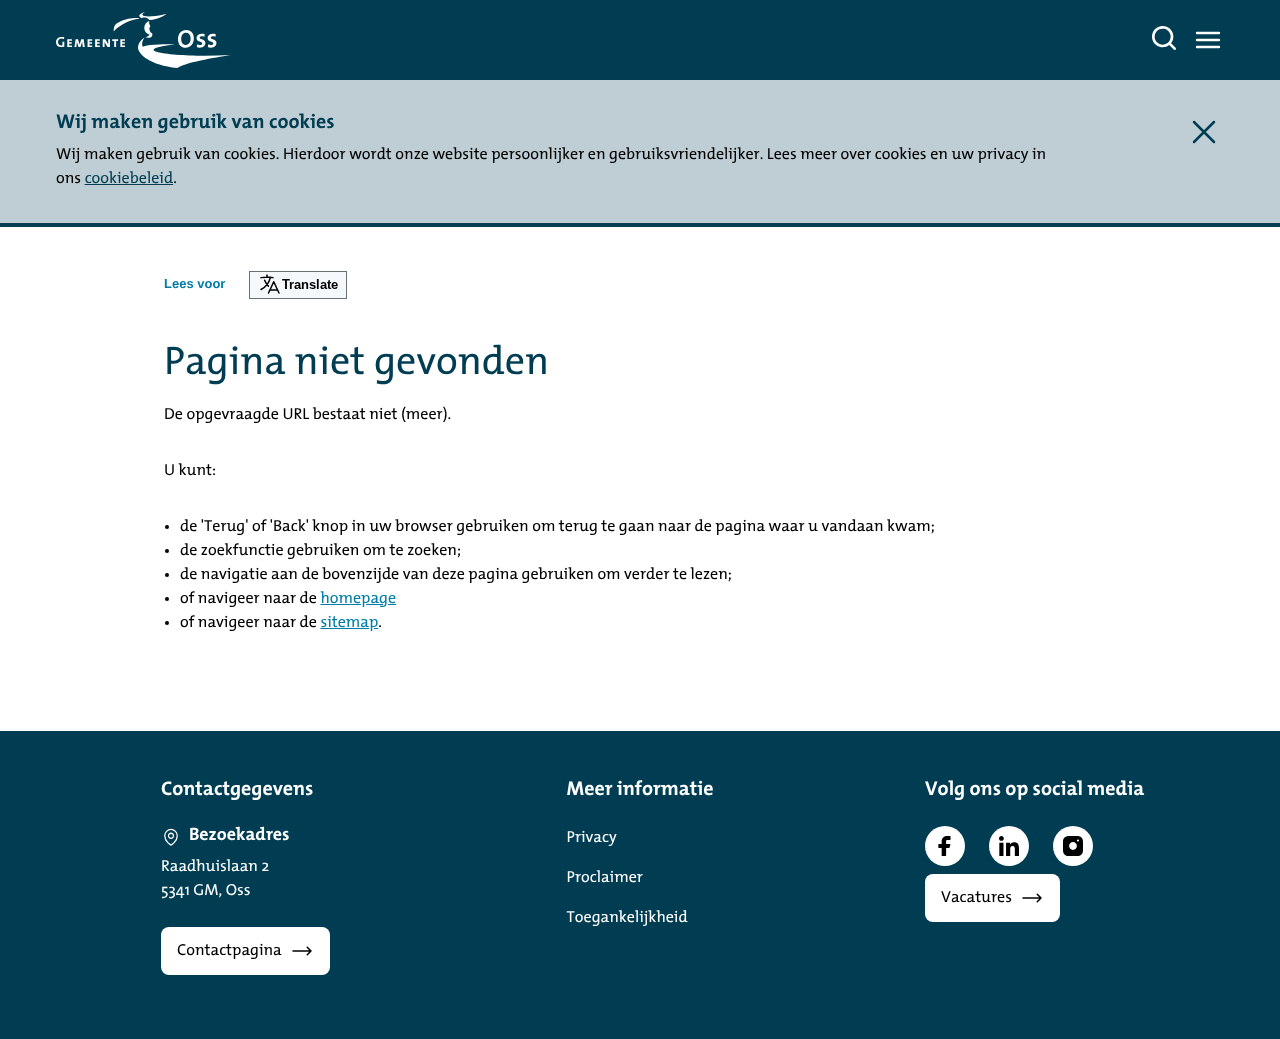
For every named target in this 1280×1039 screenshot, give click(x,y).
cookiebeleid (129, 179)
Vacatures (976, 898)
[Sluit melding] (1204, 132)
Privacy (592, 838)
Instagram (1073, 846)
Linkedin (1009, 846)
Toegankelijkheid (627, 918)
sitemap (349, 623)
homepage (358, 599)
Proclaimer (605, 878)
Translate (310, 284)
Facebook (945, 846)
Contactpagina (229, 951)
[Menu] (1208, 40)
